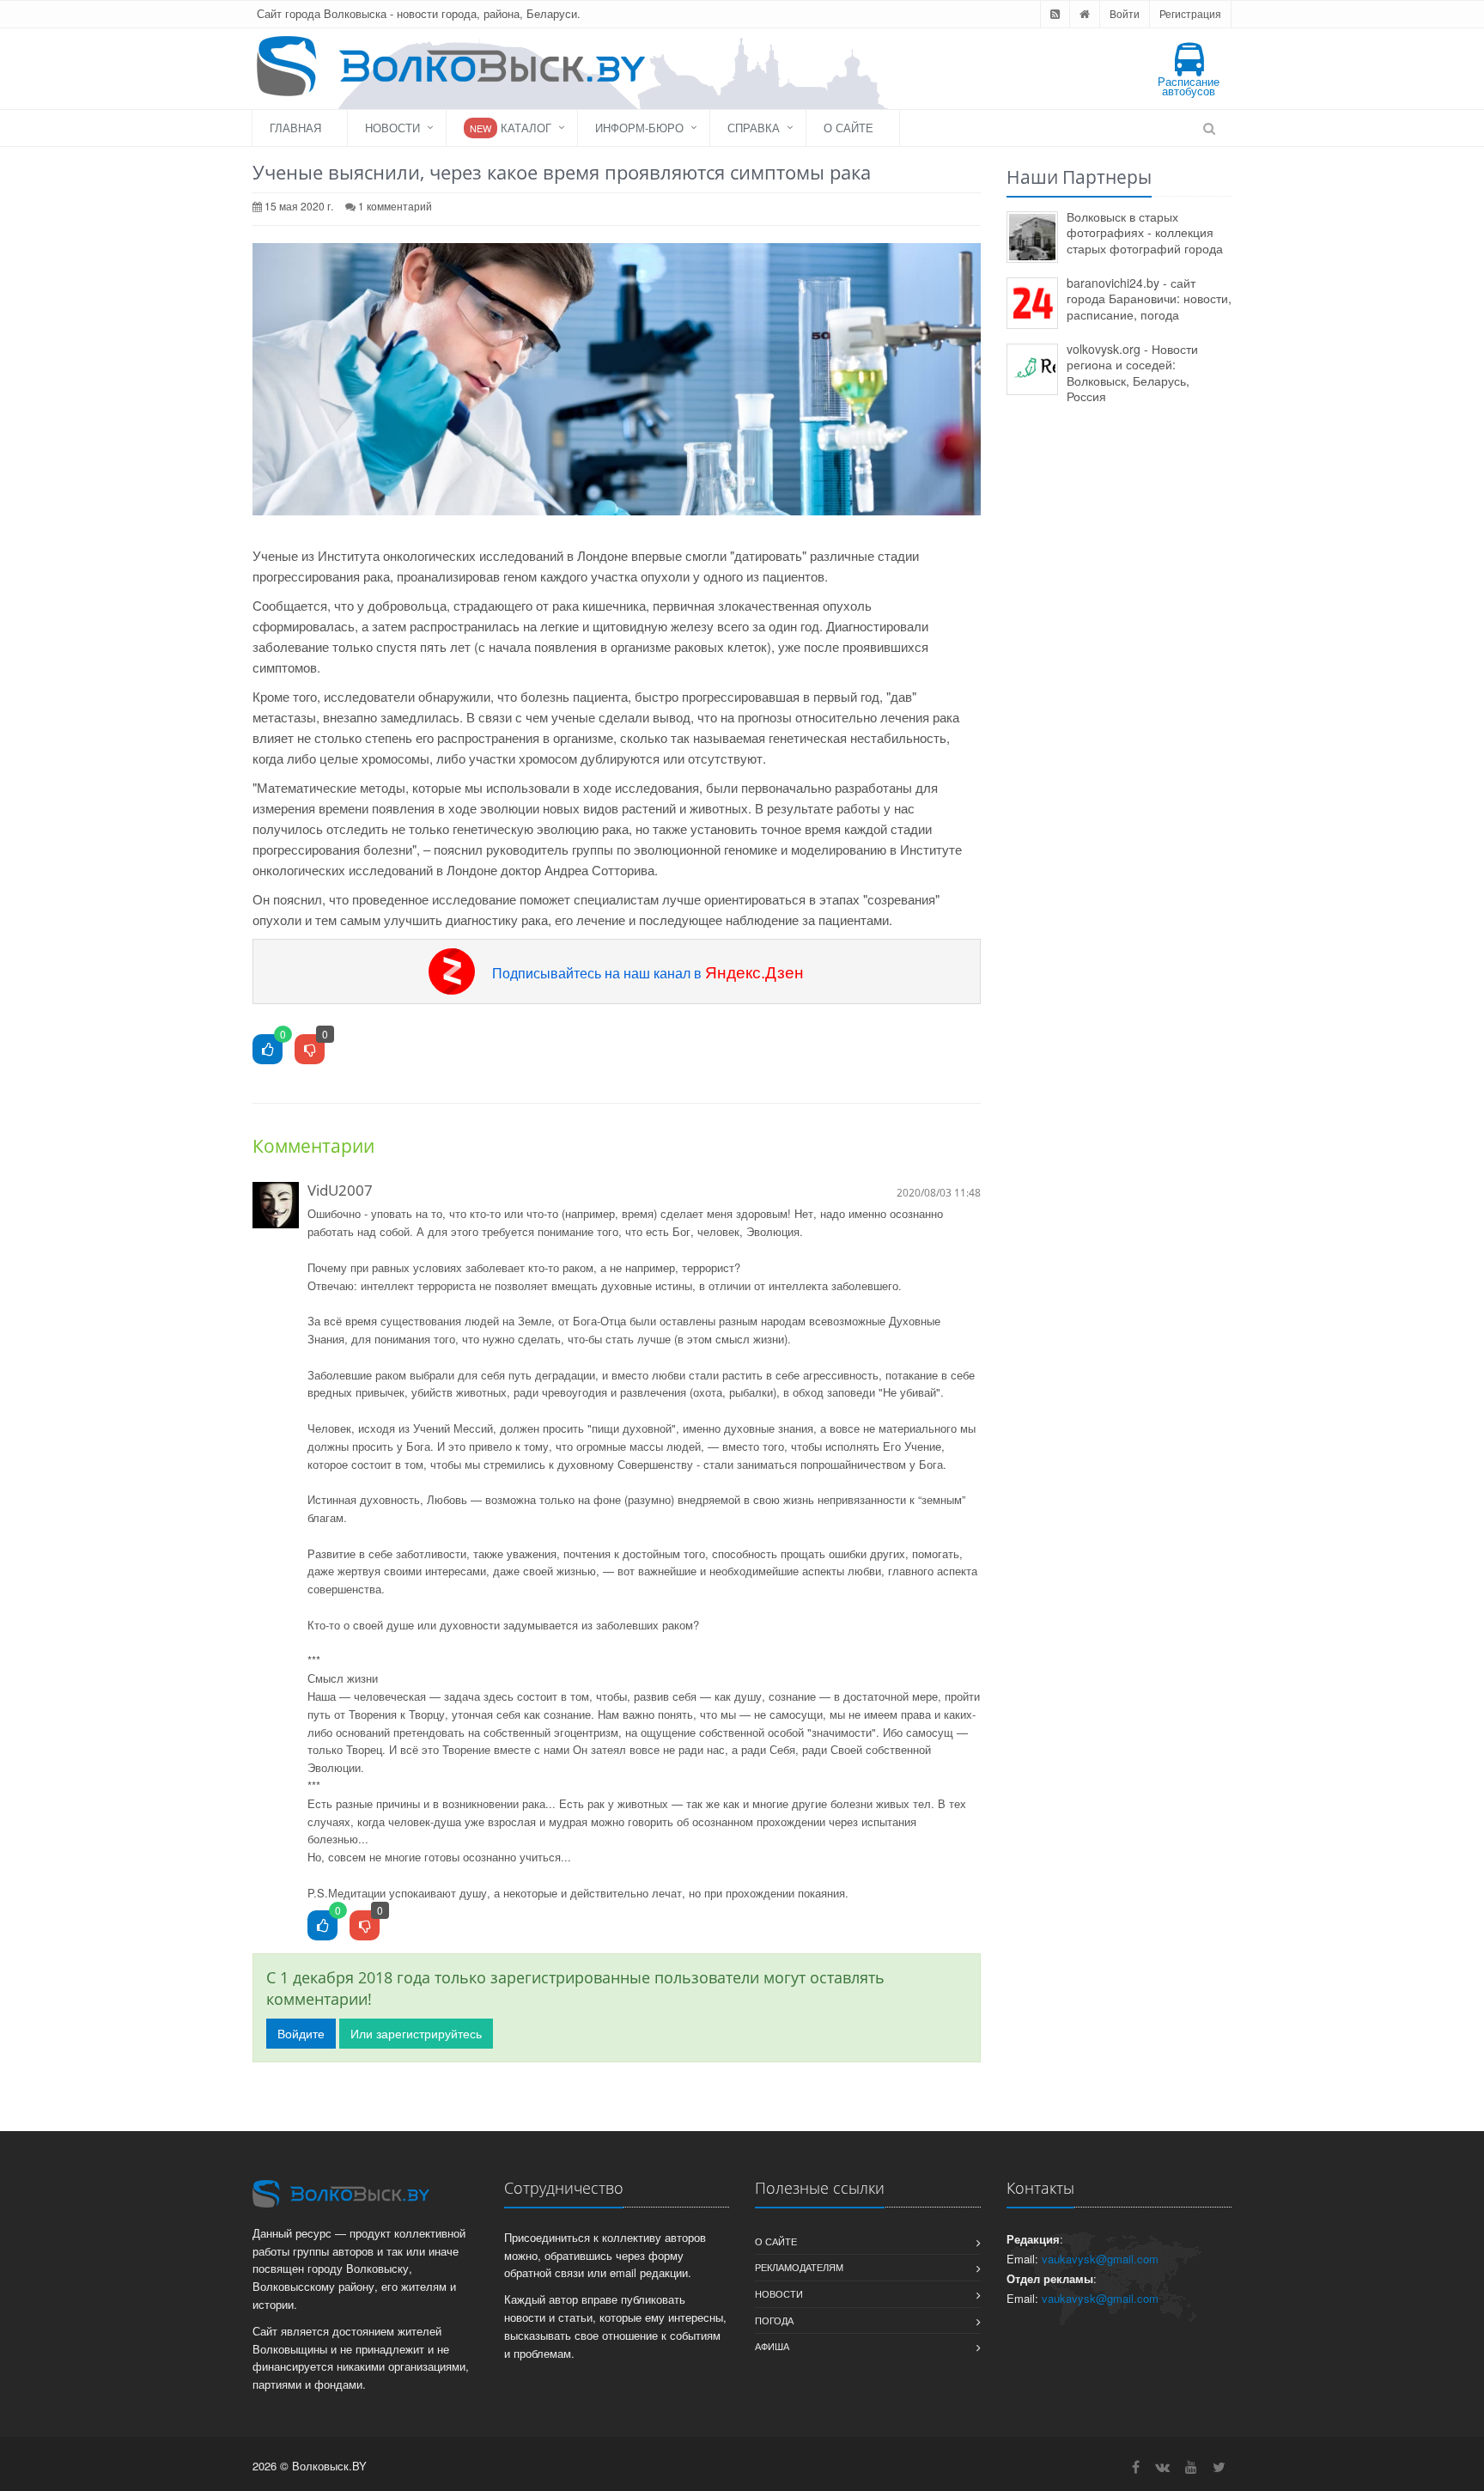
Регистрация (1190, 13)
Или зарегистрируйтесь (416, 2033)
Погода (774, 2320)
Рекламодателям (799, 2267)
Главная (295, 128)
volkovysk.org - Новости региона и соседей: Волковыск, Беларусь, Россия (1132, 373)
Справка (754, 128)
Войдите (301, 2033)
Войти (1125, 13)
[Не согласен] (365, 1926)
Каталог (511, 128)
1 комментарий (395, 206)
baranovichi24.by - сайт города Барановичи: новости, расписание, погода (1149, 298)
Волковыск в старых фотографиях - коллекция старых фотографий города (1145, 232)
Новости (392, 128)
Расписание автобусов (1189, 86)
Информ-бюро (639, 128)
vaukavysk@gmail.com (1100, 2259)
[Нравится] (268, 1050)
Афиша (772, 2346)
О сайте (848, 128)
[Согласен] (322, 1926)
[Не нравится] (310, 1050)
